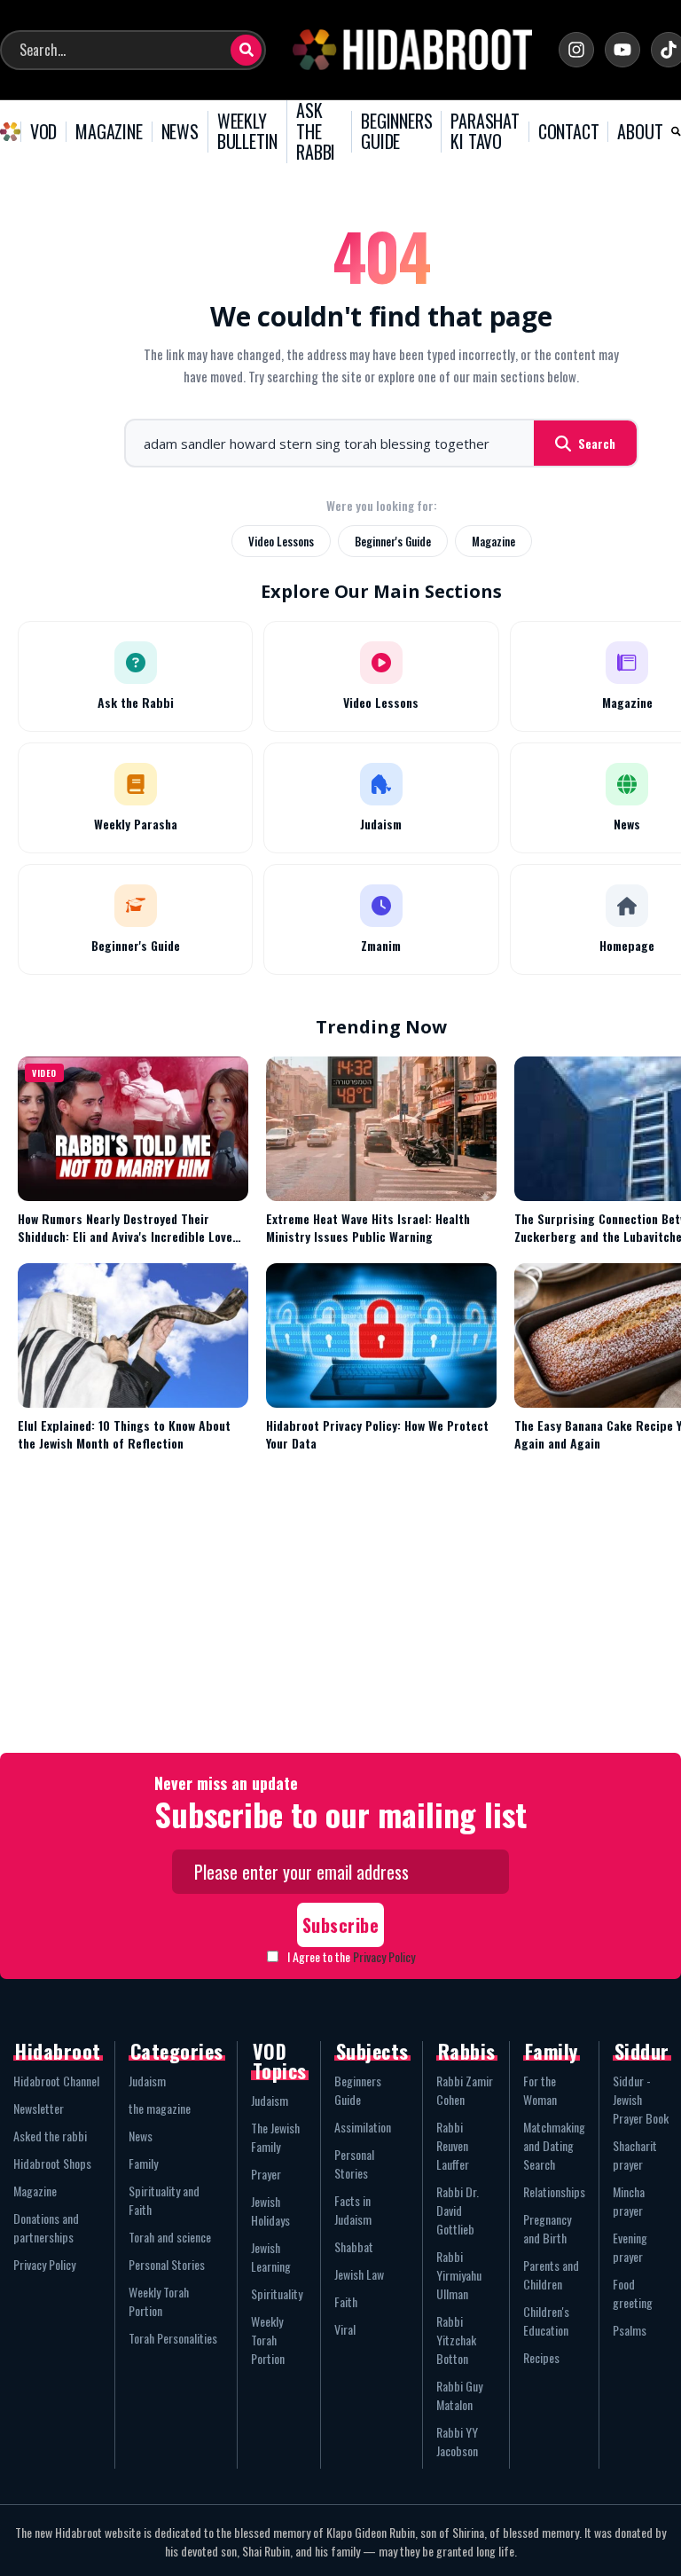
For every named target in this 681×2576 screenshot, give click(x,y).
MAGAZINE (109, 132)
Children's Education (546, 2321)
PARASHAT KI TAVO (485, 132)
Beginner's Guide (393, 541)
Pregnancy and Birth (547, 2228)
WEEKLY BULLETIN (247, 132)
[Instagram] (576, 50)
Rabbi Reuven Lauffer (453, 2145)
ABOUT (640, 132)
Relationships (554, 2191)
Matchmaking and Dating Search (554, 2145)
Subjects (372, 2051)
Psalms (630, 2330)
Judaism (147, 2081)
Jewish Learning (271, 2257)
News (141, 2136)
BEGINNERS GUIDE (396, 132)
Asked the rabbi (50, 2136)
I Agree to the (351, 1956)
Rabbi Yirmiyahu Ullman (459, 2275)
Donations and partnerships (46, 2227)
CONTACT (569, 132)
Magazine (493, 541)
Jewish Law (359, 2274)
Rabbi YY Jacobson (457, 2441)
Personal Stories (167, 2264)
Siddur (642, 2051)
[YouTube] (622, 50)
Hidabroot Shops (52, 2163)
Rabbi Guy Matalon (459, 2395)
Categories (177, 2051)
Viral (345, 2329)
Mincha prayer (629, 2201)
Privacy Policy (384, 1956)
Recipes (541, 2357)
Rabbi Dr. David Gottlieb (458, 2210)
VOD (43, 132)
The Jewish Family (275, 2137)
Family (143, 2163)
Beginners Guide (358, 2090)
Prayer (266, 2174)
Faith (346, 2301)
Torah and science (170, 2237)
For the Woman (540, 2090)
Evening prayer (630, 2247)
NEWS (180, 132)
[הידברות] (412, 50)
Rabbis (467, 2051)
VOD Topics (280, 2061)
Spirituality (277, 2293)
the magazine (160, 2108)
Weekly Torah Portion (159, 2301)
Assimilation (363, 2127)
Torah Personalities (173, 2338)
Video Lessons (281, 541)
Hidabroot (58, 2051)
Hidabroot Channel (56, 2081)
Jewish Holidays (270, 2211)
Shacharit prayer (635, 2155)
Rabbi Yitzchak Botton (456, 2340)
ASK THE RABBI (316, 132)
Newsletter (39, 2108)
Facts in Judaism (353, 2210)
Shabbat (354, 2246)
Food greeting (633, 2293)
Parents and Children (551, 2274)
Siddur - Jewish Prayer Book (641, 2099)
